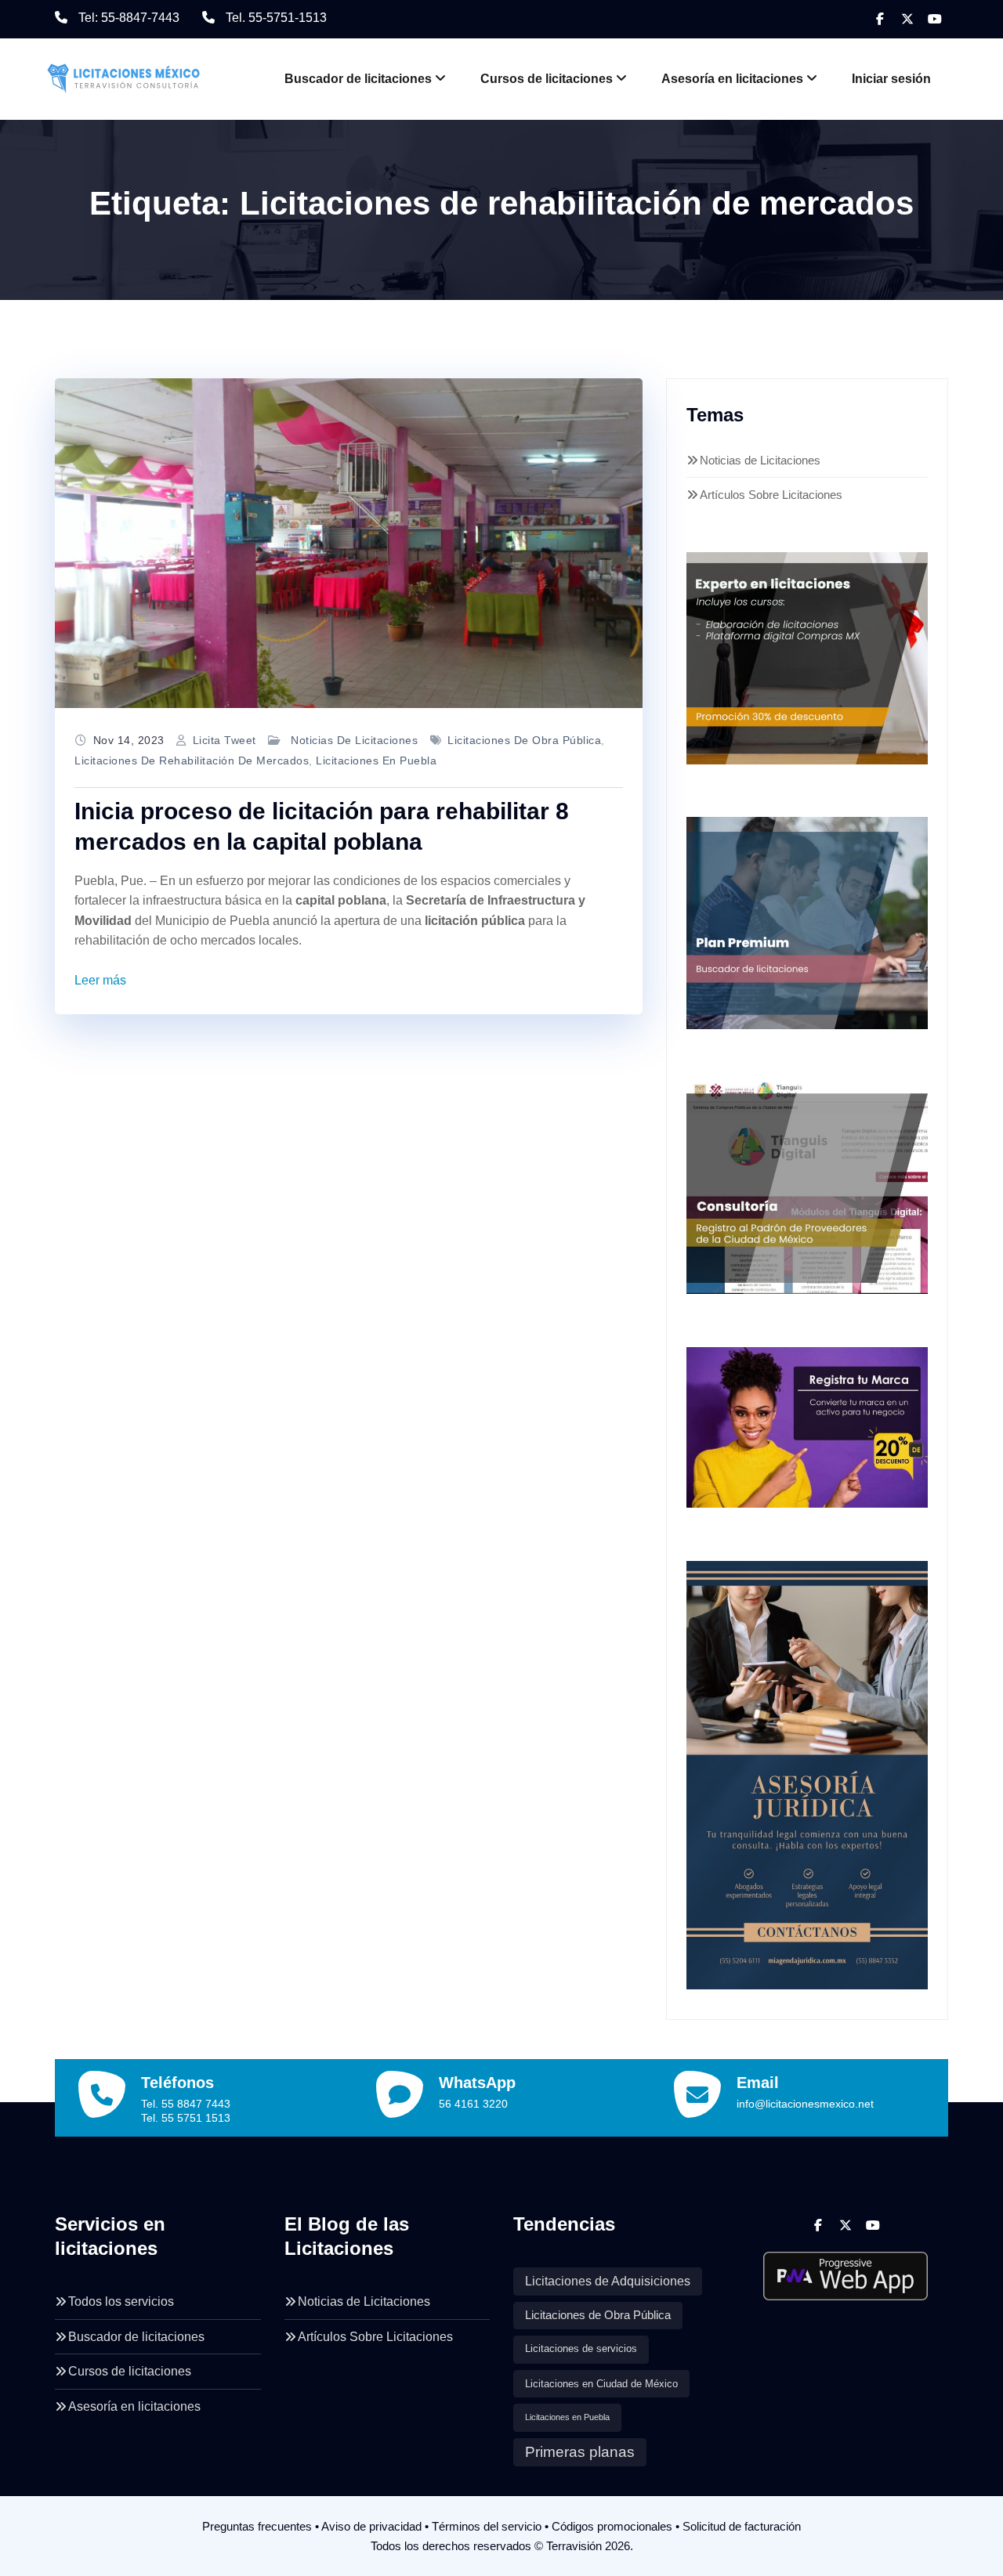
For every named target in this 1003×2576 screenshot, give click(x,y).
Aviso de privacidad (371, 2526)
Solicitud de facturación (742, 2526)
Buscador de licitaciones (358, 79)
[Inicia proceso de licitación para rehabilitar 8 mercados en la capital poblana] (349, 544)
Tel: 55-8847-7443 (129, 18)
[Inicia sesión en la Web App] (846, 2270)
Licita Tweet (224, 740)
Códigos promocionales (612, 2526)
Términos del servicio (487, 2526)
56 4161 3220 (473, 2104)
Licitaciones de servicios (581, 2349)
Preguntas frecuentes (257, 2526)
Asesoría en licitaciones (732, 79)
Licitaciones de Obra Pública (524, 740)
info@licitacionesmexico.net (805, 2104)
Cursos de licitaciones (547, 79)
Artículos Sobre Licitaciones (771, 495)
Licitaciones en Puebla (376, 761)
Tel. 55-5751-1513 (276, 18)
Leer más (100, 980)
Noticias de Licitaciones (354, 740)
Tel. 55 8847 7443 (186, 2104)
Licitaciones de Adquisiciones (608, 2281)
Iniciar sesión (891, 79)
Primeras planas (580, 2452)
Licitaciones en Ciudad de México (601, 2384)
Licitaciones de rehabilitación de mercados (192, 761)
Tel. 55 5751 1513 (186, 2118)
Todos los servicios (121, 2301)
